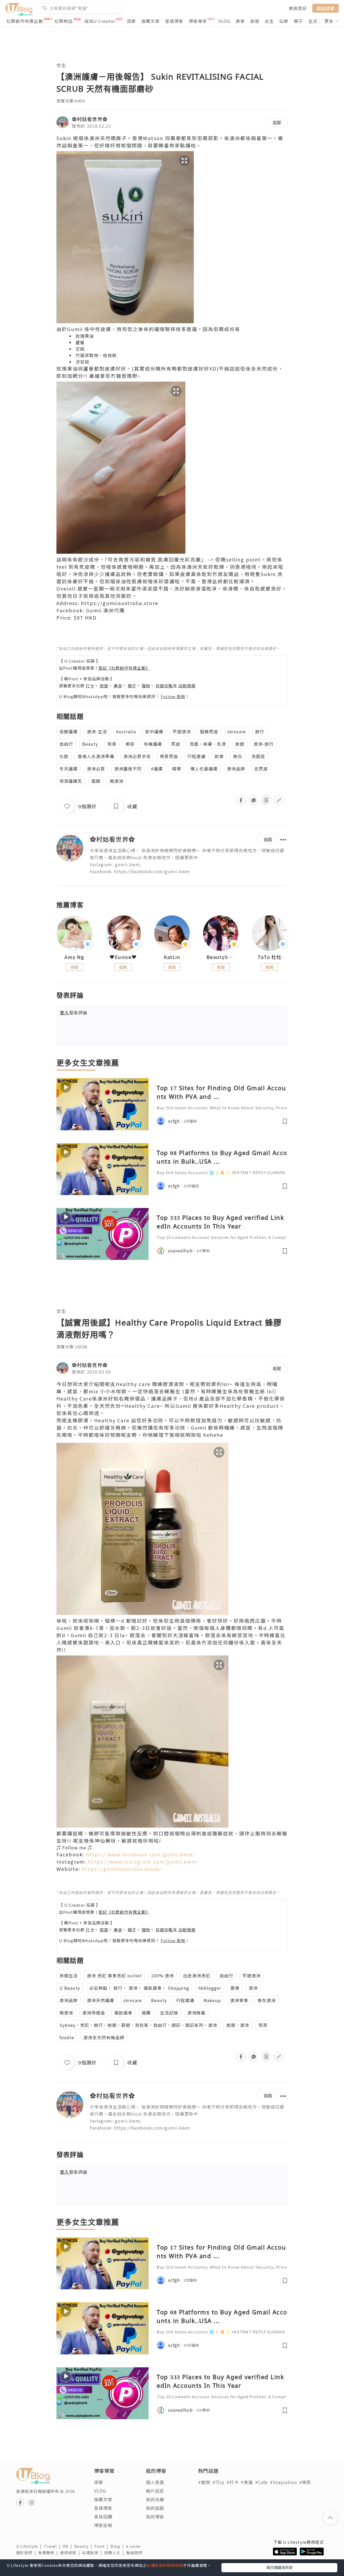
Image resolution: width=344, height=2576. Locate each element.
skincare (237, 731)
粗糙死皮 (209, 731)
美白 (238, 756)
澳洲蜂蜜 (196, 2013)
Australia (126, 731)
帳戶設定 (155, 2491)
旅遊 (255, 21)
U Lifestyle (30, 2546)
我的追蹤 (155, 2508)
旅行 (260, 731)
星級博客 (174, 21)
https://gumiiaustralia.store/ (122, 1869)
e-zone (134, 2546)
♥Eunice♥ (123, 957)
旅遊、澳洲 (238, 2025)
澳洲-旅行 (264, 744)
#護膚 (157, 769)
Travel (53, 2546)
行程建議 (196, 756)
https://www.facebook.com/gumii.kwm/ (141, 1854)
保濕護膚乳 (71, 781)
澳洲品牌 (236, 769)
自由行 (66, 744)
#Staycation (283, 2482)
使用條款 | (71, 2553)
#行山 (218, 2482)
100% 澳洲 (162, 1975)
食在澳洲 (267, 2000)
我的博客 (155, 2517)
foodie (67, 2037)
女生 (269, 21)
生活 (313, 21)
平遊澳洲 (182, 731)
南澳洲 (117, 781)
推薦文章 (150, 21)
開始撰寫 (325, 8)
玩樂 (284, 21)
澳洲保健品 (94, 2013)
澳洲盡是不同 (128, 769)
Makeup (212, 2000)
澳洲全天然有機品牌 (104, 2037)
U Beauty (70, 1988)
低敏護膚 (69, 731)
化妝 (64, 756)
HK (68, 2546)
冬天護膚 (69, 769)
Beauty (90, 744)
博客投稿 (103, 2525)
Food (102, 2546)
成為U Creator (100, 21)
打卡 (90, 686)
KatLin (172, 957)
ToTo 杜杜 (270, 957)
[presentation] (56, 935)
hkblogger (210, 1988)
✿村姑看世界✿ (90, 119)
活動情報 (187, 686)
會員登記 (298, 8)
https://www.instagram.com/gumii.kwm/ (143, 1861)
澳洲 (253, 1988)
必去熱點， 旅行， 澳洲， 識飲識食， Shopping (139, 1988)
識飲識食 (123, 2013)
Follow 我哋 (173, 696)
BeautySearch (221, 957)
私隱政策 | (93, 2553)
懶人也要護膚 (204, 769)
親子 (298, 21)
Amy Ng (74, 957)
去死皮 (261, 769)
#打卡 (233, 2482)
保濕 (112, 744)
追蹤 (277, 122)
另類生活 (69, 1975)
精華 (177, 769)
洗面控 (258, 756)
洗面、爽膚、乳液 (208, 744)
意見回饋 (103, 2517)
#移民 (305, 2482)
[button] (172, 1847)
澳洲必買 (96, 769)
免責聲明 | (49, 2553)
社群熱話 (64, 21)
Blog (118, 2546)
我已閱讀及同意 (279, 2567)
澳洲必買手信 (137, 756)
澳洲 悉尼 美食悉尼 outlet (114, 1975)
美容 (130, 744)
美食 (240, 21)
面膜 (96, 781)
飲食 (219, 756)
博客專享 (198, 21)
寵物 (146, 686)
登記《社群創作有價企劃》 (124, 668)
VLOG (224, 21)
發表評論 (74, 1012)
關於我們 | (27, 2553)
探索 (131, 21)
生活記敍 (169, 2013)
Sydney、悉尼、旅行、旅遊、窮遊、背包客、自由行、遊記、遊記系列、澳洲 (138, 2025)
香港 (235, 1988)
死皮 (176, 744)
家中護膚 (154, 731)
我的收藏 (155, 2499)
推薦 (146, 2013)
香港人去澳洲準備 (96, 756)
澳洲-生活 (97, 731)
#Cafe (261, 2482)
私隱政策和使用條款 (165, 2565)
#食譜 (247, 2482)
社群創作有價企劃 (25, 21)
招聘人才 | (115, 2553)
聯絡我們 (135, 2553)
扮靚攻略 (164, 686)
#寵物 (204, 2482)
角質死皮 (169, 756)
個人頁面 (155, 2482)
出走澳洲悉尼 (197, 1975)
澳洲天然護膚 (101, 2000)
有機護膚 (153, 744)
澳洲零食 (239, 2000)
